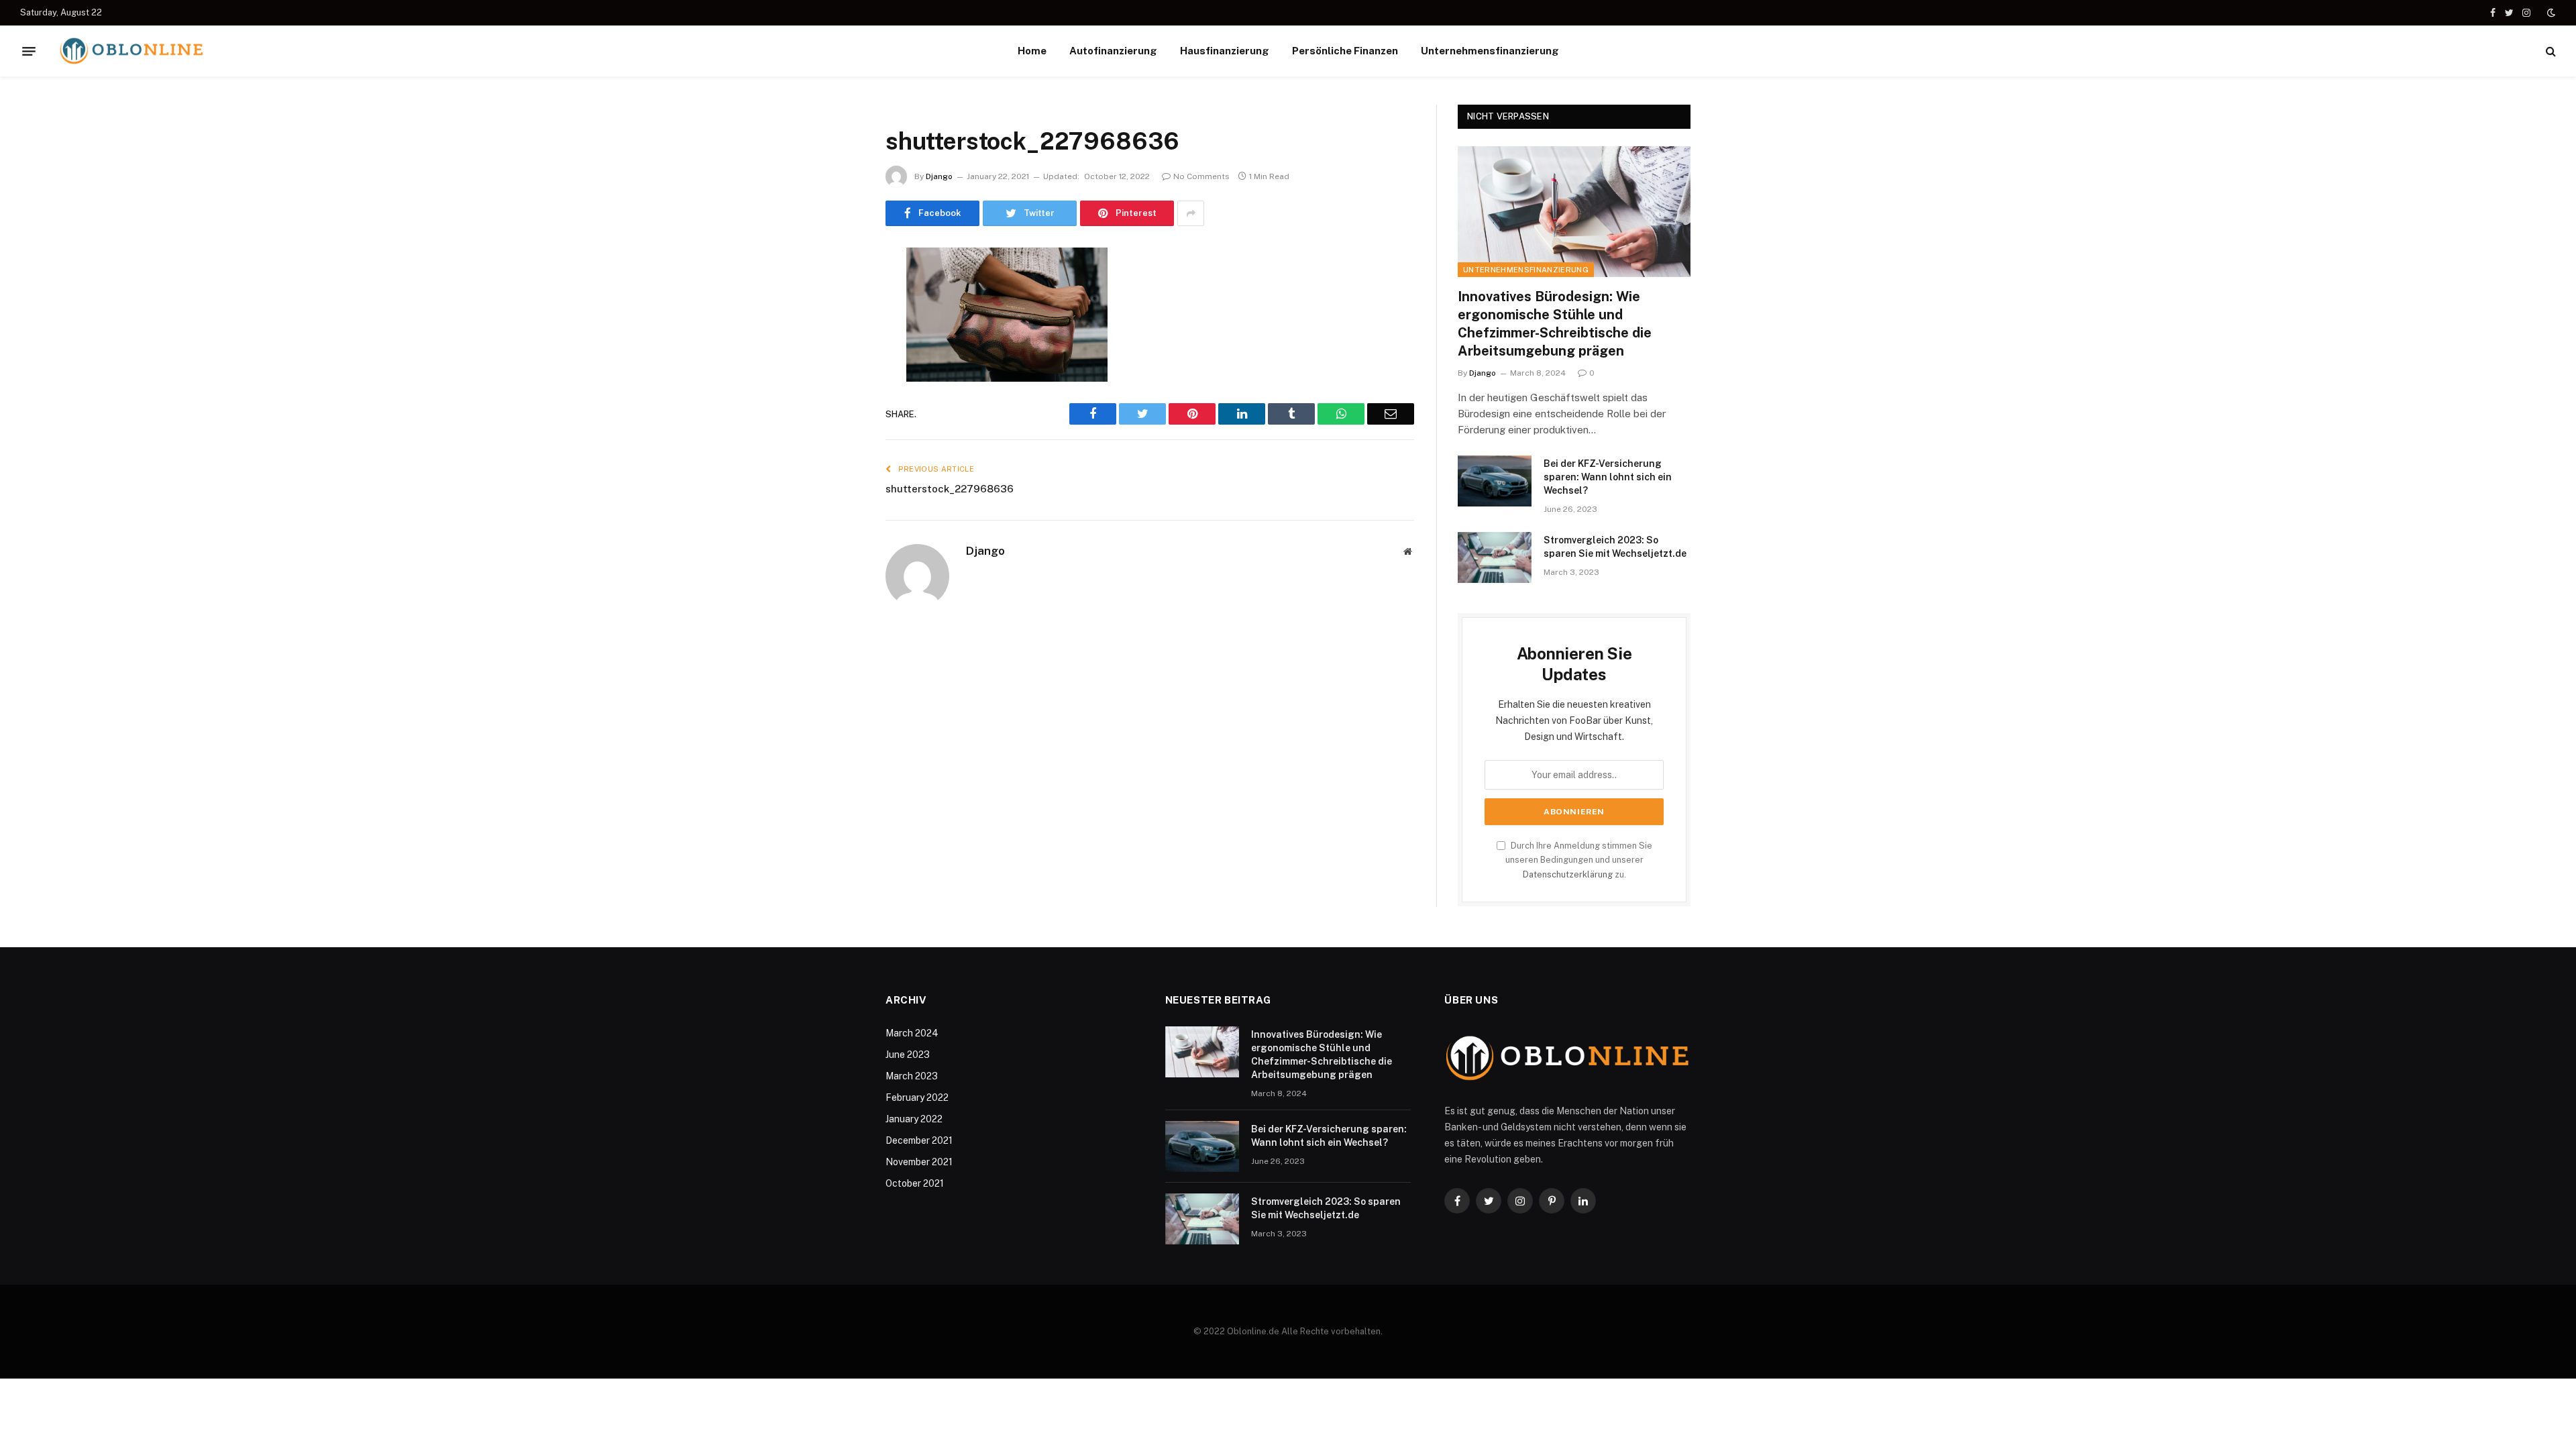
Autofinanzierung (1113, 51)
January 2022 (914, 1119)
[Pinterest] (839, 395)
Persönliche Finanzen (1345, 51)
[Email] (839, 429)
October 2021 (915, 1183)
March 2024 (912, 1033)
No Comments (1201, 176)
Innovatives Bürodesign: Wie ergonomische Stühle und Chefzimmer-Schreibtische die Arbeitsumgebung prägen (1555, 324)
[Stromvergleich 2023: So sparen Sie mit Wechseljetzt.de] (1495, 557)
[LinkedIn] (839, 361)
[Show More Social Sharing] (1191, 213)
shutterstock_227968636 (950, 489)
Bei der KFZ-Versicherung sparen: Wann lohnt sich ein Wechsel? (1608, 477)
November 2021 (919, 1162)
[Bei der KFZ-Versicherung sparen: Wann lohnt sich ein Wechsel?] (1495, 481)
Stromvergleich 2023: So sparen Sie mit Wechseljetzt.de (1615, 547)
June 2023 (908, 1055)
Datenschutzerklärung (1568, 874)
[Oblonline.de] (131, 51)
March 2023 (912, 1076)
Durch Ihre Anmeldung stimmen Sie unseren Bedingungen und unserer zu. (1579, 860)
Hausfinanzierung (1225, 51)
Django (939, 176)
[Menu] (29, 51)
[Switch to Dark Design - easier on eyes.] (2550, 13)
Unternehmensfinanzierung (1490, 51)
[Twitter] (839, 327)
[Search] (2550, 51)
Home (1032, 51)
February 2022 (917, 1097)
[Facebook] (839, 292)
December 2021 (919, 1140)
